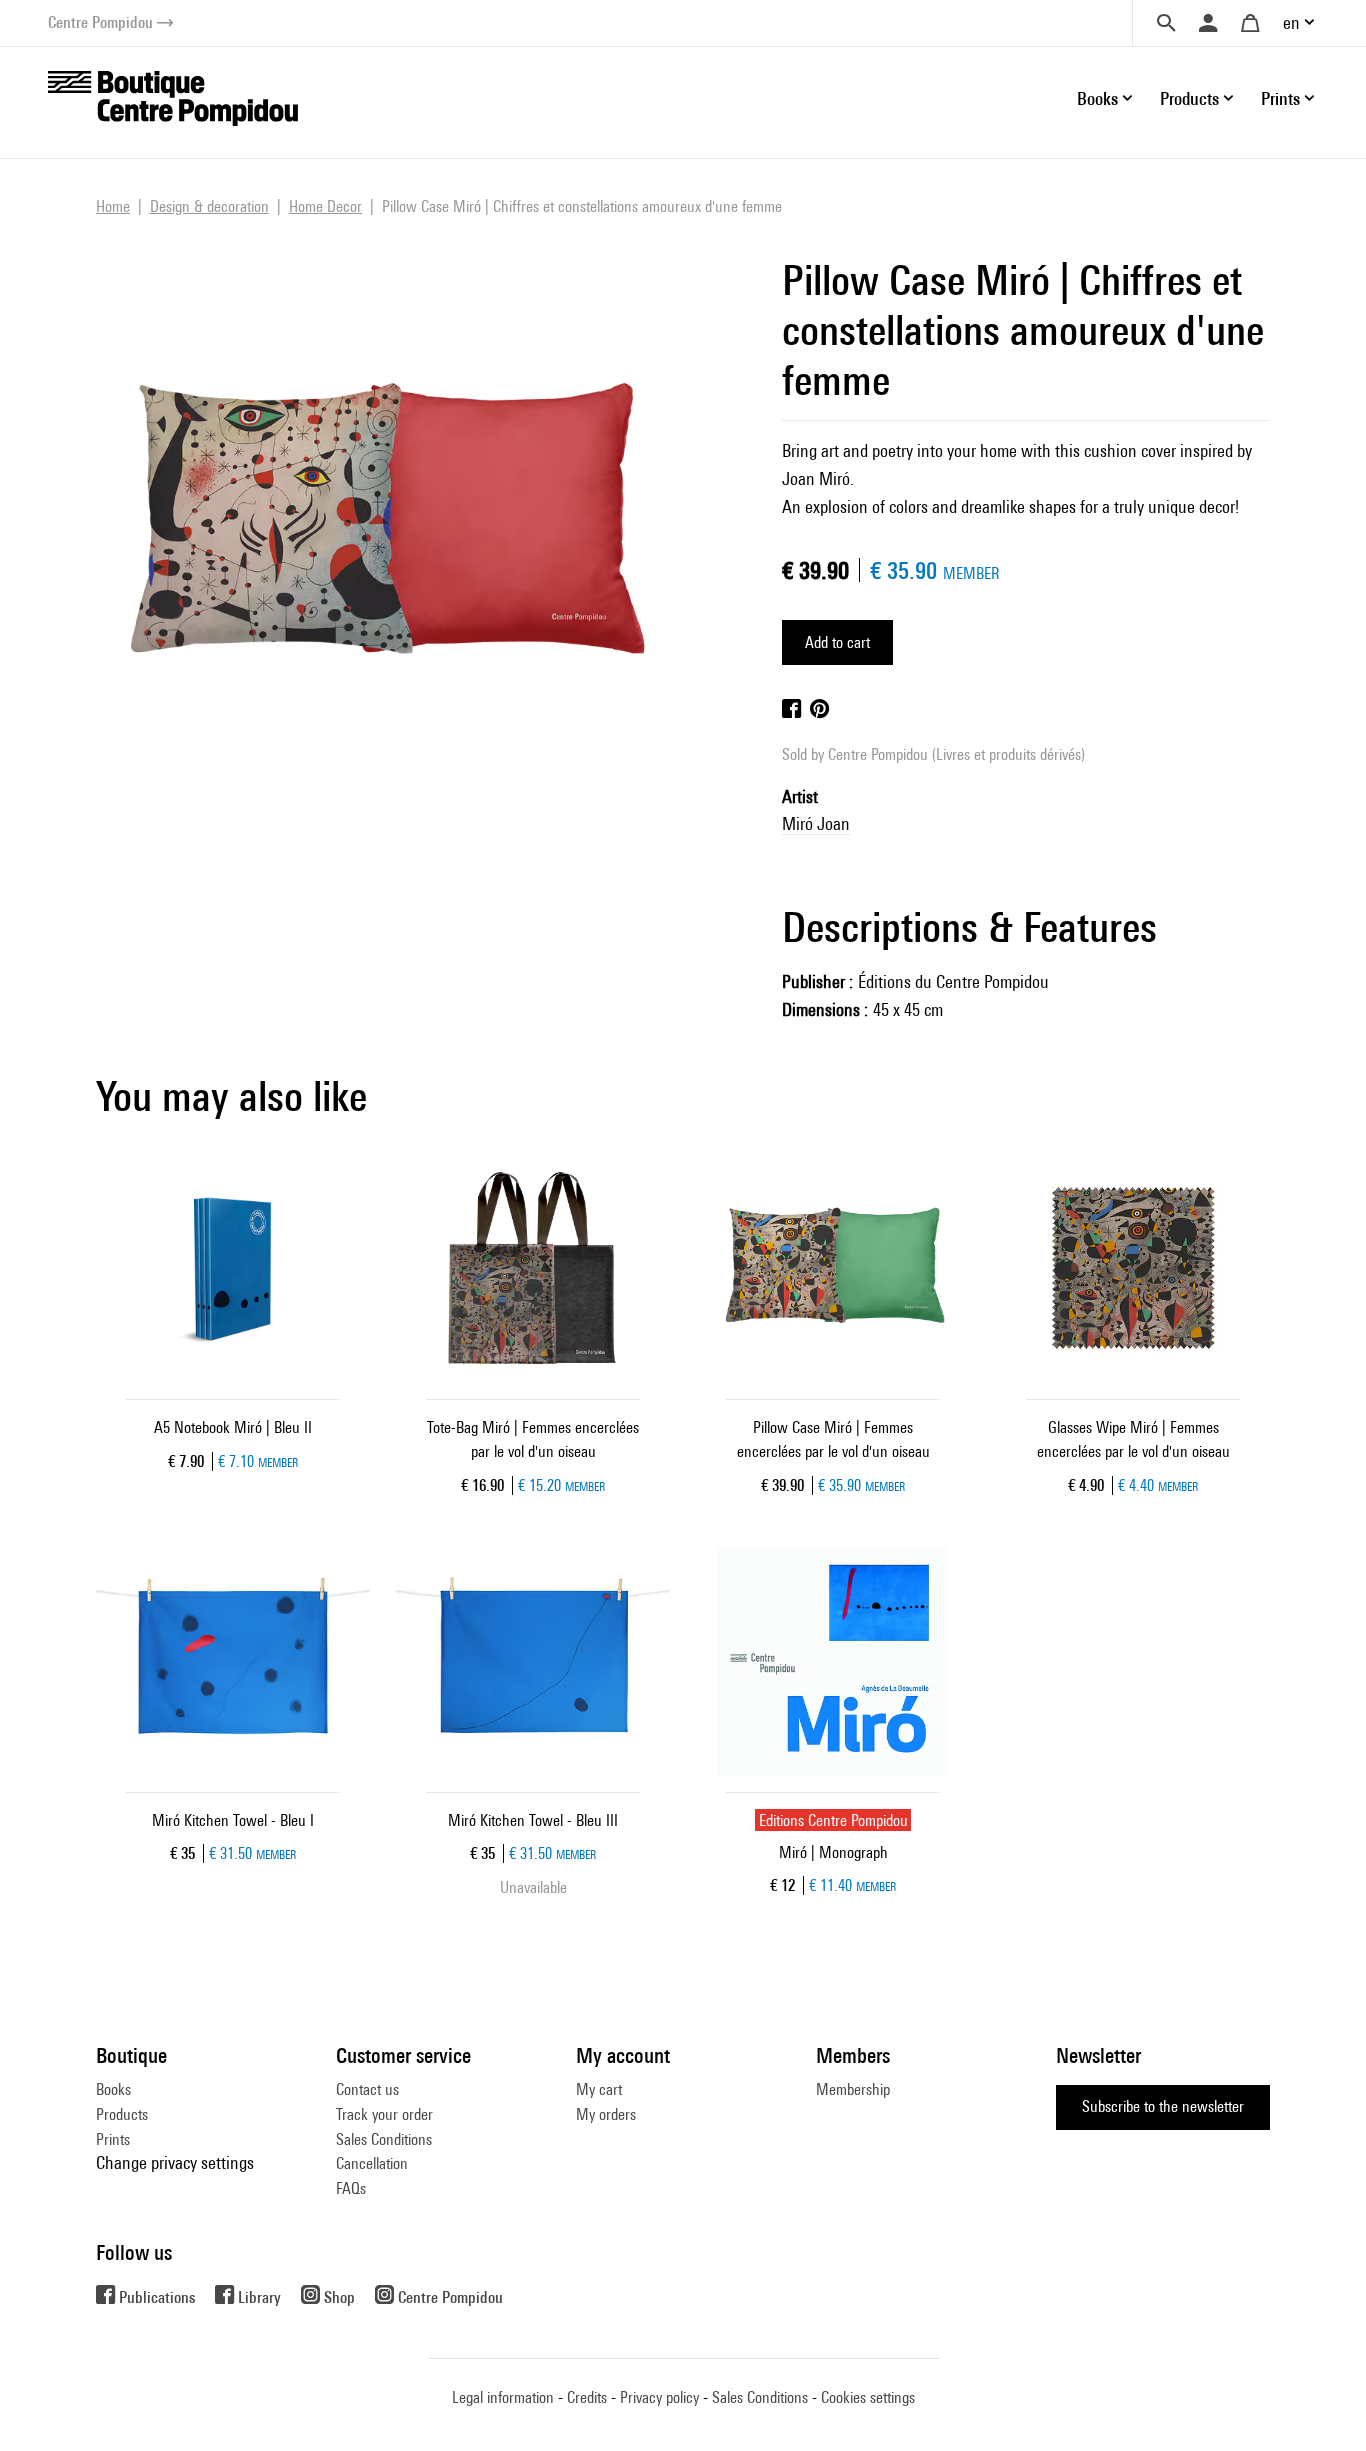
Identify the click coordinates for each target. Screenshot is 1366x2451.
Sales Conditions (384, 2139)
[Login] (1208, 23)
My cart (599, 2089)
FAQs (351, 2188)
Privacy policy (659, 2397)
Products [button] (1189, 98)
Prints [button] (1280, 98)
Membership (853, 2089)
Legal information (503, 2397)
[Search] (1166, 23)
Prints (113, 2139)
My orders (606, 2114)
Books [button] (1097, 98)
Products (122, 2114)
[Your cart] (1250, 23)
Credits (587, 2397)
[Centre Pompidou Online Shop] (173, 96)
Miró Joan (816, 823)
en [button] (1291, 22)
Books (113, 2089)
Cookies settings (868, 2397)
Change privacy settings (175, 2162)
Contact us (367, 2089)
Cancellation (372, 2163)
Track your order (384, 2114)
